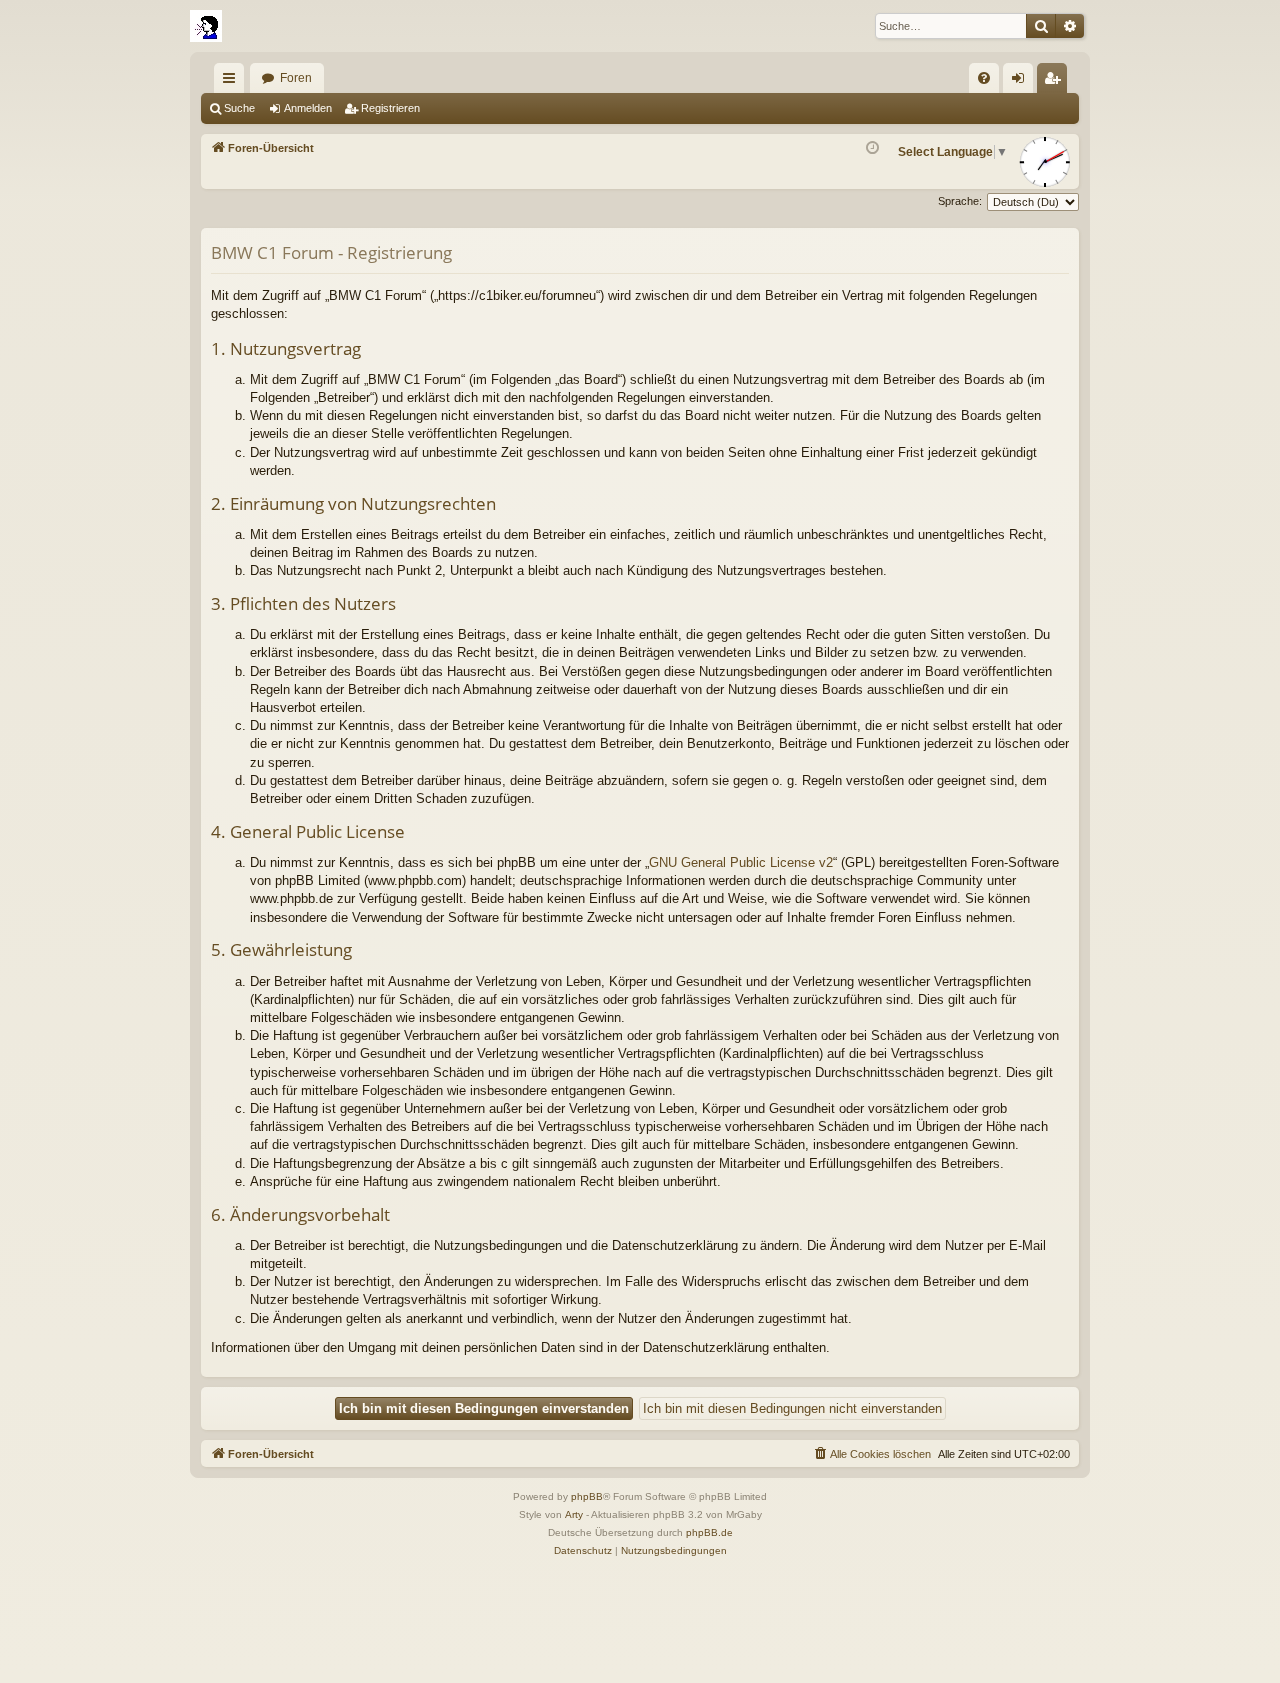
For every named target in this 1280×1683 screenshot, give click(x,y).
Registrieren (390, 108)
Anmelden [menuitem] (1022, 82)
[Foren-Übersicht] (206, 26)
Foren (296, 78)
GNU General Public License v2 (741, 862)
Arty (574, 1514)
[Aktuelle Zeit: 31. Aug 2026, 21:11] (872, 148)
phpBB (587, 1496)
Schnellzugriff (233, 82)
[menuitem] (984, 78)
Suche (239, 108)
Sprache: (960, 201)
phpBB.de (709, 1532)
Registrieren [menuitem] (1056, 82)
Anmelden (308, 108)
